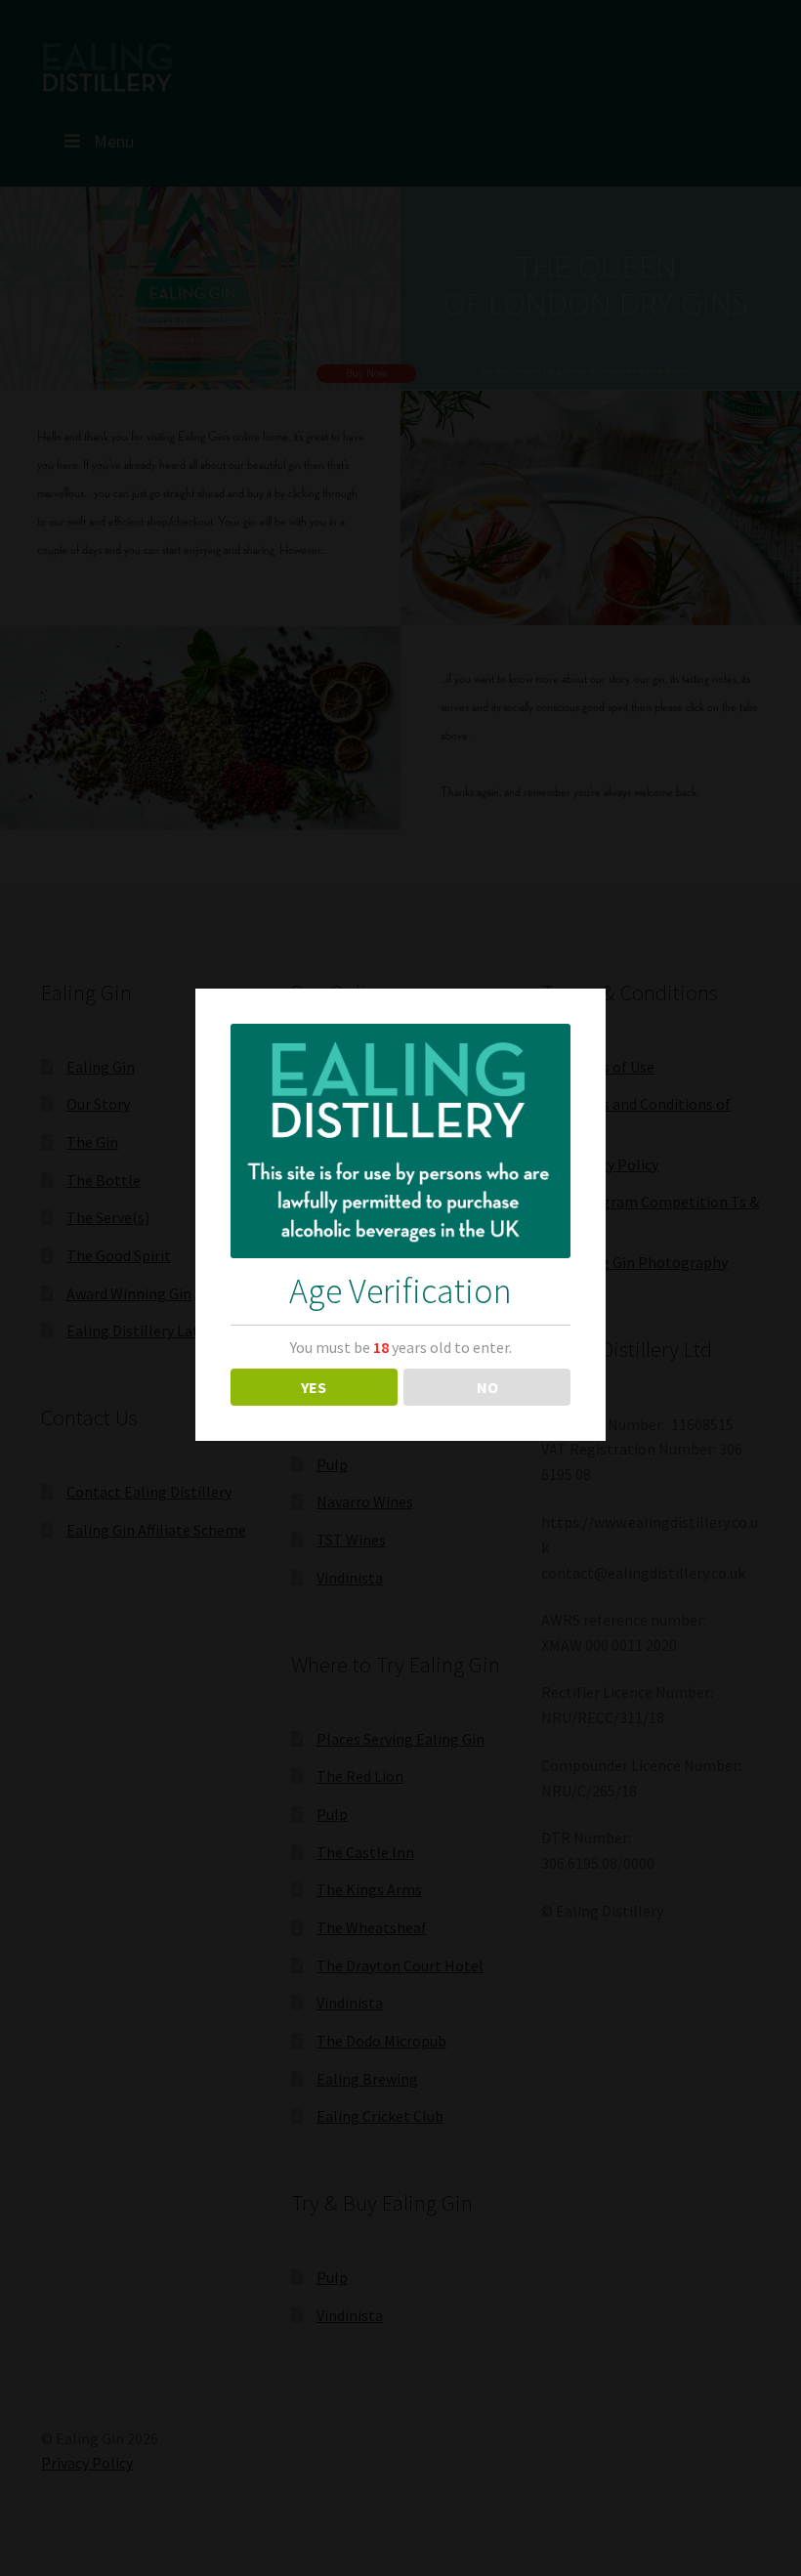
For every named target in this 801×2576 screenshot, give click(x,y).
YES (314, 1387)
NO (487, 1387)
